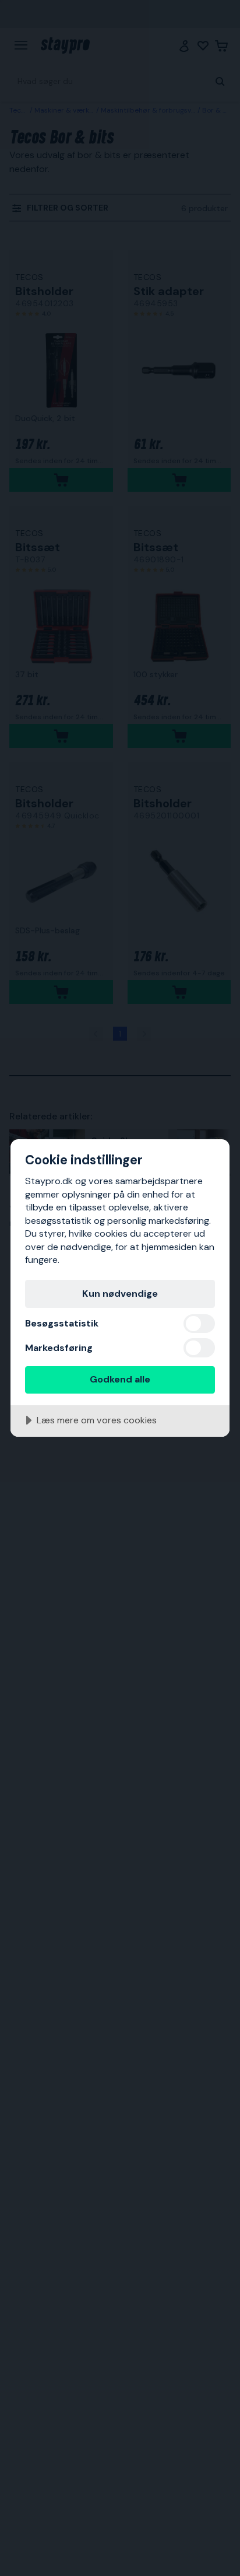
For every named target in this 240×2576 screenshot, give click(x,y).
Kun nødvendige (120, 1294)
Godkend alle (120, 1379)
